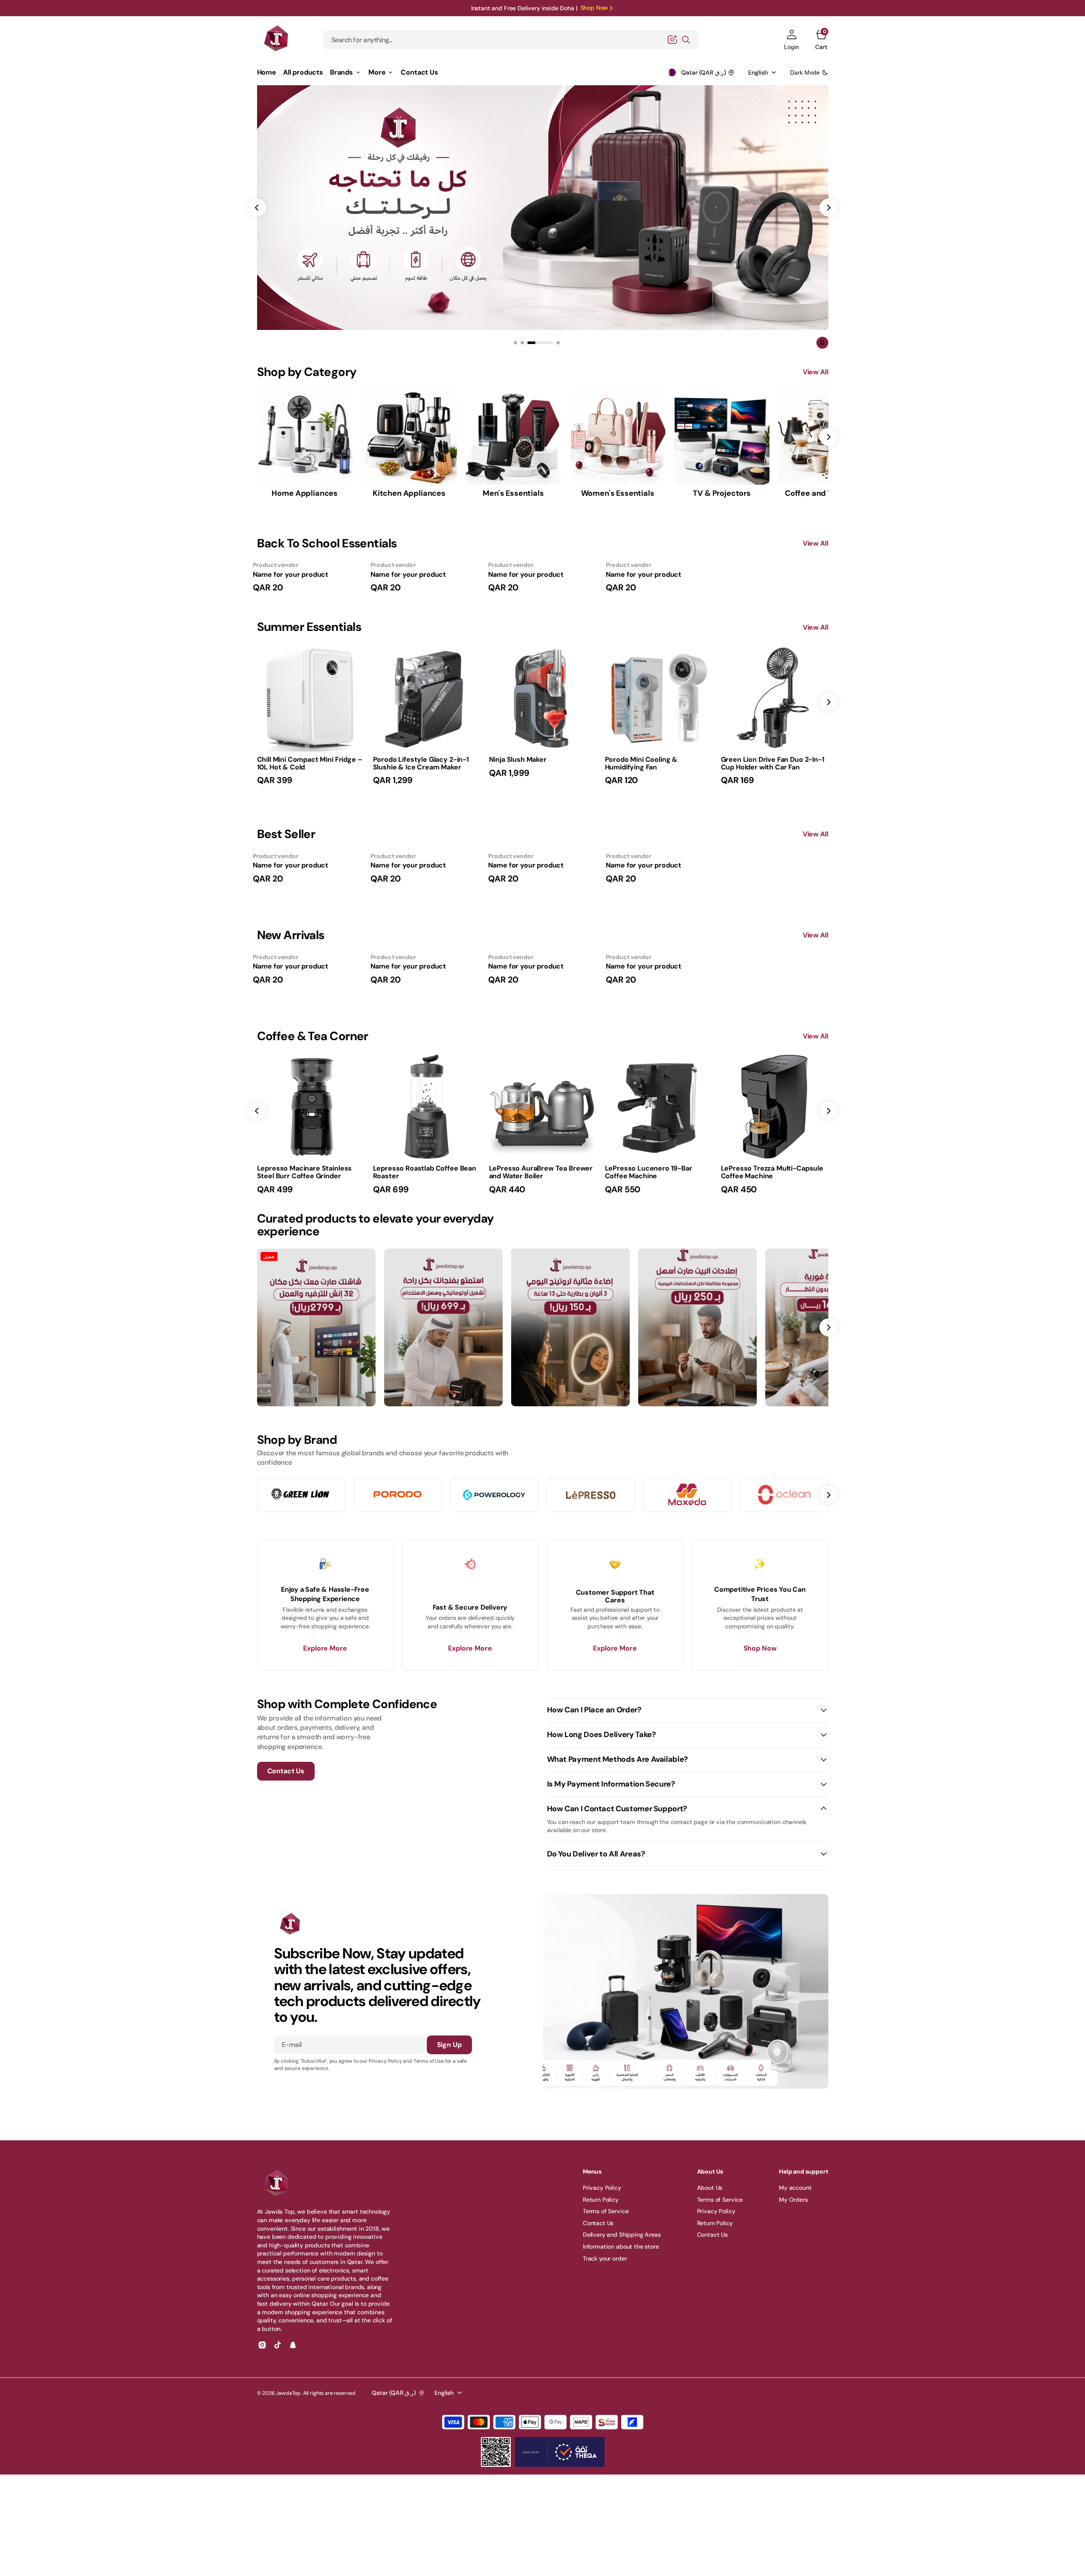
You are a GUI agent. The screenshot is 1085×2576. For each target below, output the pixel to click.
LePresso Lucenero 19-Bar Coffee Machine (649, 1172)
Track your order (605, 2258)
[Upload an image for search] (672, 40)
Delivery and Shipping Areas (622, 2235)
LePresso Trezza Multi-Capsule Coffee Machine (772, 1172)
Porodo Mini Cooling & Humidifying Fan (641, 763)
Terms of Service (606, 2211)
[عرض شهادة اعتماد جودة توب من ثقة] (560, 2452)
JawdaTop (288, 2393)
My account (795, 2188)
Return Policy (601, 2200)
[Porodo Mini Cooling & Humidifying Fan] (659, 770)
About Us (710, 2188)
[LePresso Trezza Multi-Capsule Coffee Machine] (775, 1179)
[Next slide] (828, 702)
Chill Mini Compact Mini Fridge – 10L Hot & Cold (310, 763)
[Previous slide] (257, 1111)
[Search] (686, 40)
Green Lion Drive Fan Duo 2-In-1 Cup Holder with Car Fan (773, 763)
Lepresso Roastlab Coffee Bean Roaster (425, 1172)
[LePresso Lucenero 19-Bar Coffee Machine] (659, 1179)
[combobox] (510, 40)
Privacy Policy (602, 2188)
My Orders (793, 2200)
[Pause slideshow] (822, 343)
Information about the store (621, 2246)
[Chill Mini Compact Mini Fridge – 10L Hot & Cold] (311, 770)
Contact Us (598, 2223)
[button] (791, 40)
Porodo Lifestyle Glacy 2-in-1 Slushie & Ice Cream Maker (421, 763)
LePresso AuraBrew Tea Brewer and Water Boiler (541, 1172)
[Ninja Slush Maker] (543, 767)
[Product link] (311, 698)
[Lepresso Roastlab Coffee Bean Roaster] (427, 1179)
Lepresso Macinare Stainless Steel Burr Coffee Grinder (305, 1172)
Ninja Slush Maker (518, 759)
